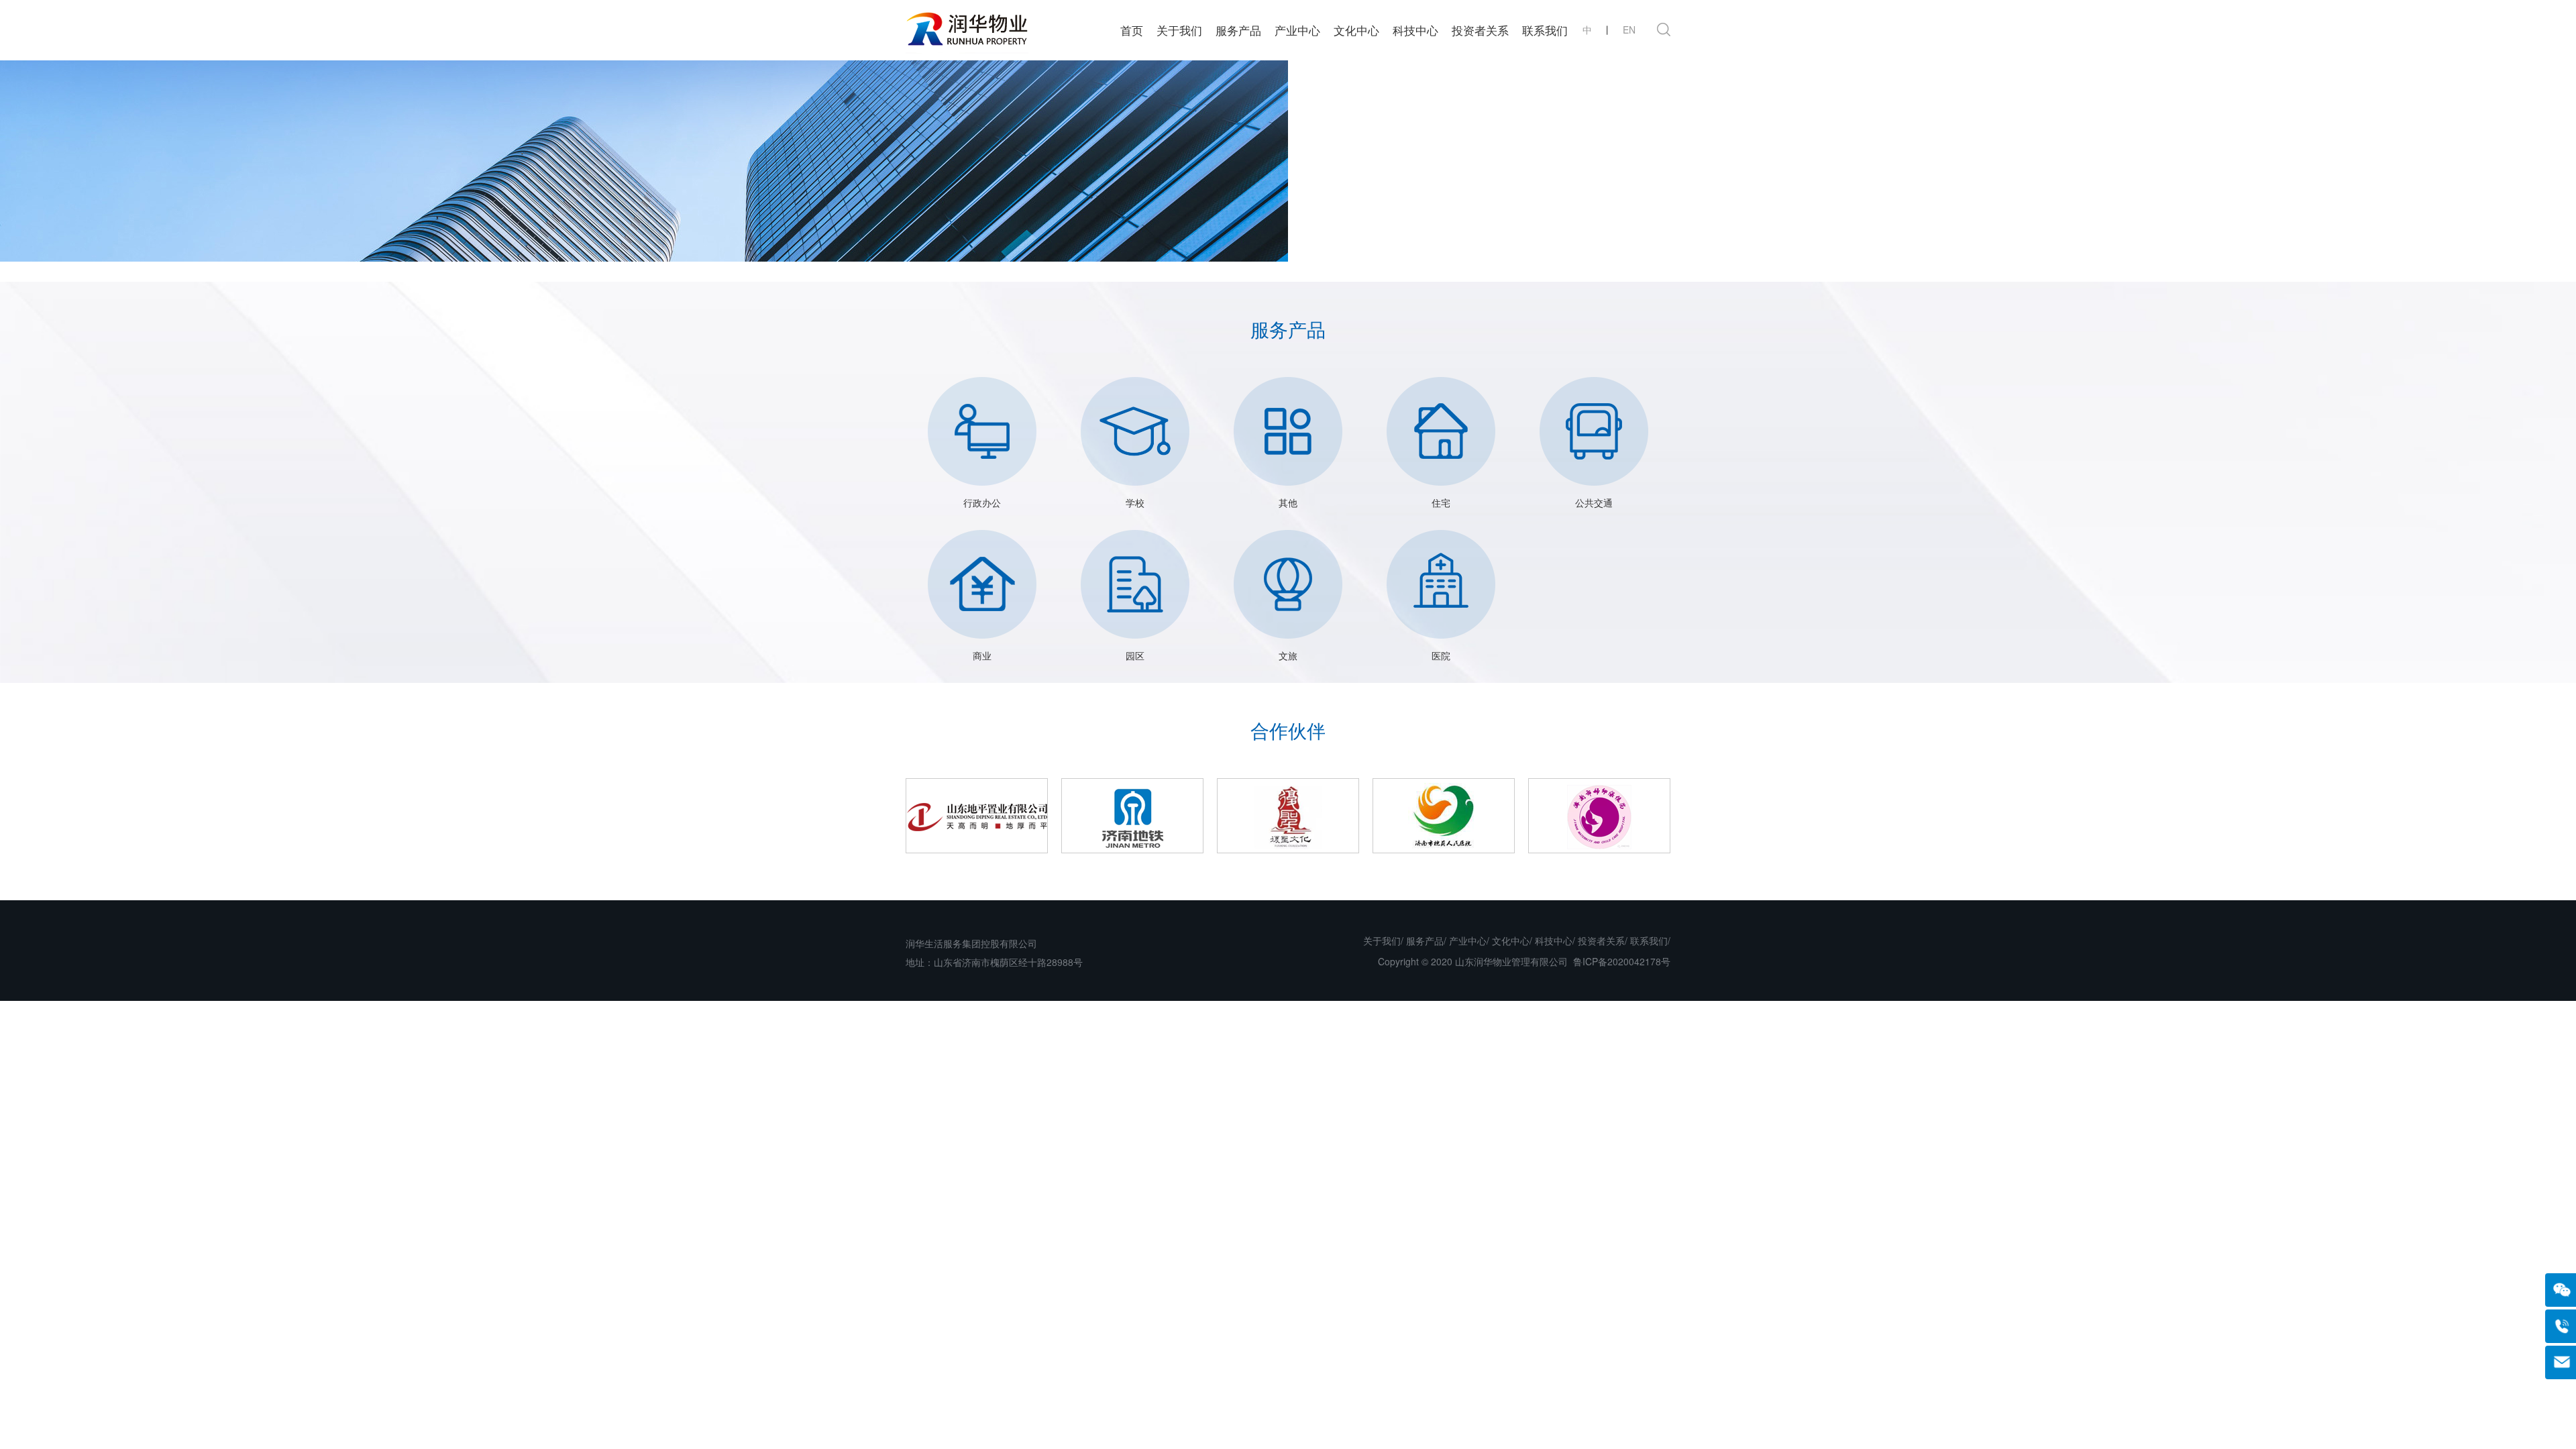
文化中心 (1356, 30)
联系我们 (1545, 30)
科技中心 (1415, 30)
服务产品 (1238, 30)
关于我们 (1179, 30)
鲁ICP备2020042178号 (1622, 961)
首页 (1132, 30)
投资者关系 (1480, 30)
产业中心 (1297, 30)
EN (1629, 30)
